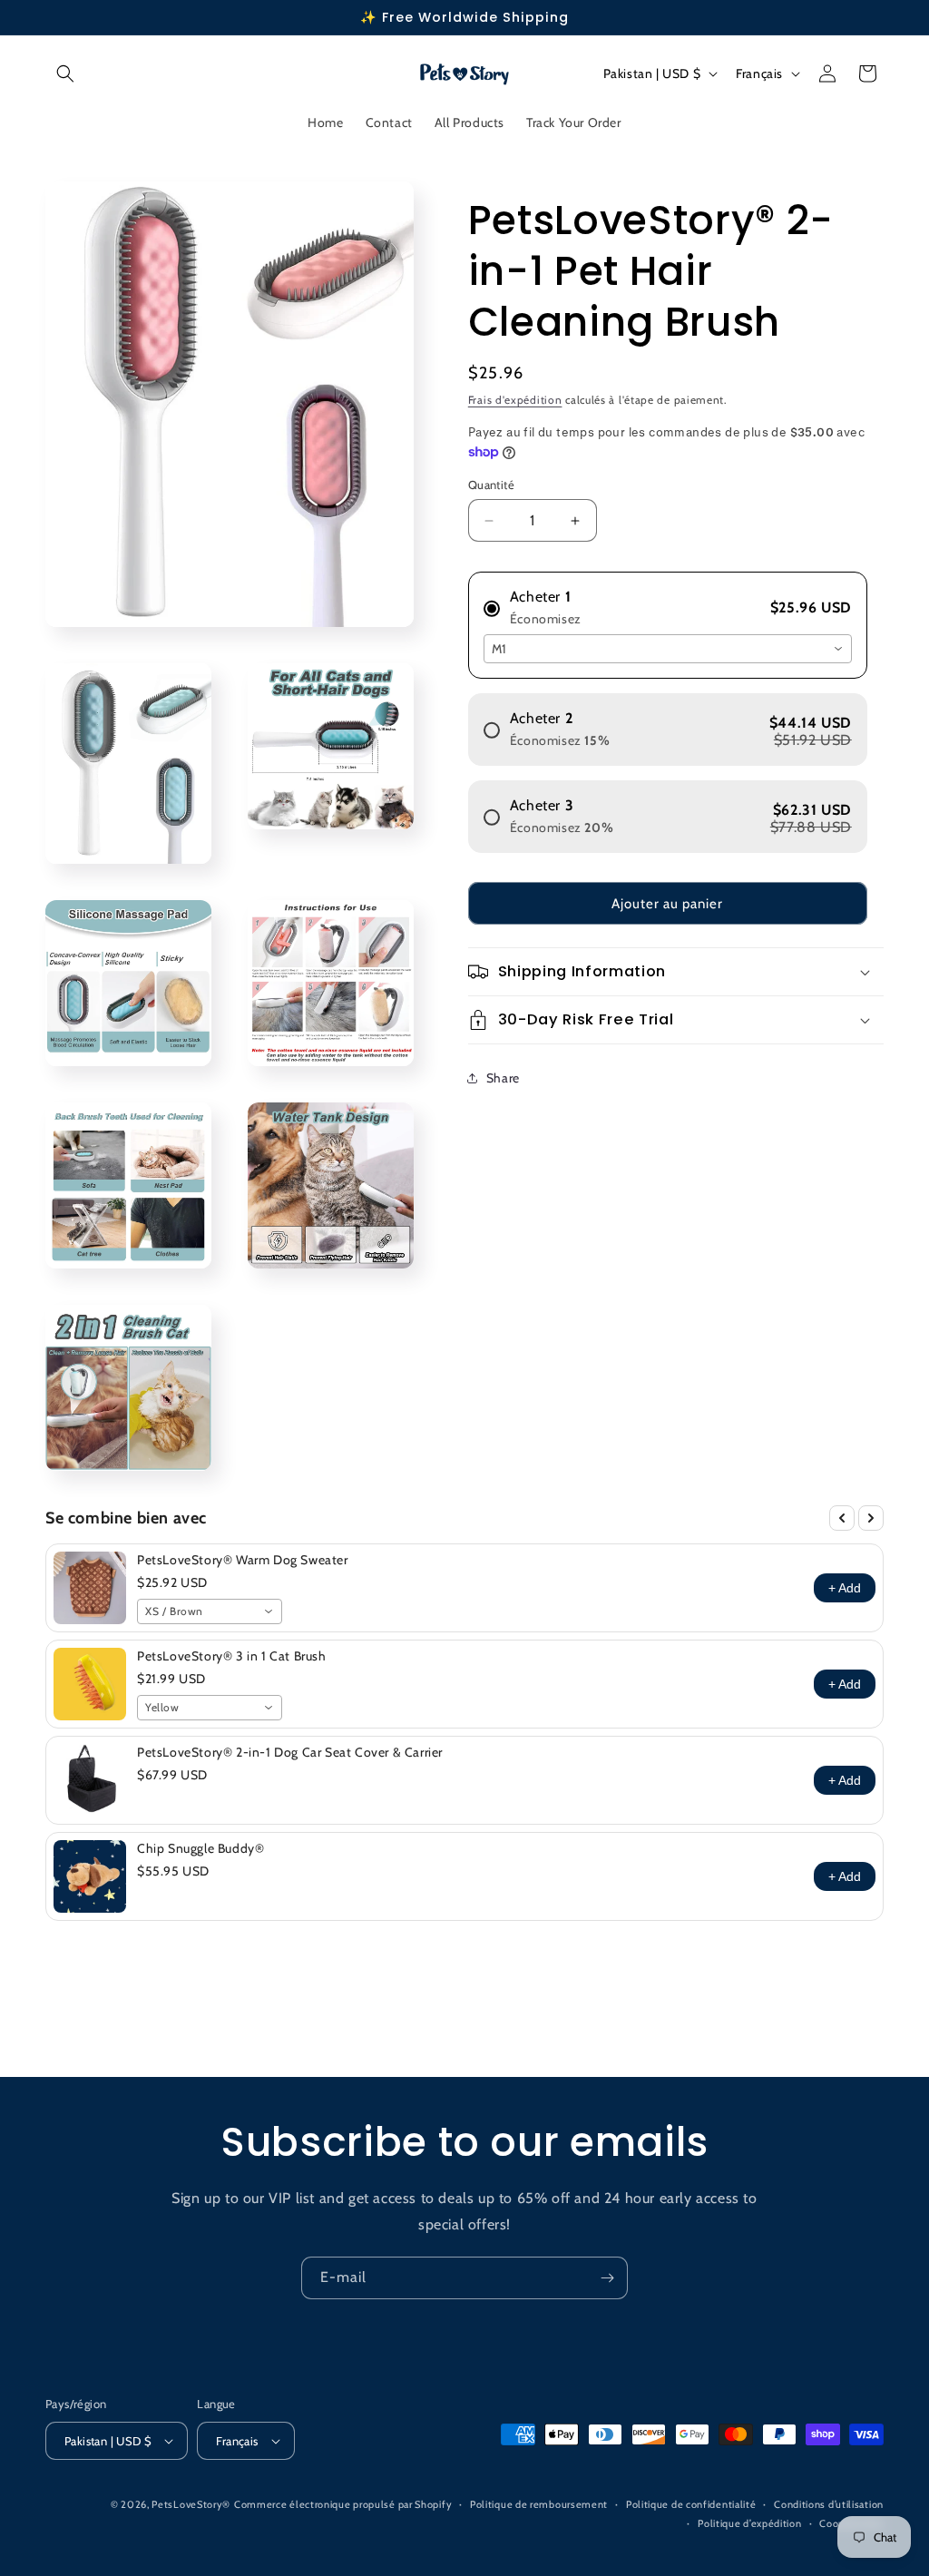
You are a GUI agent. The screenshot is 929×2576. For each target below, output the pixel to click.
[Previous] (842, 1518)
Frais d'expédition (515, 400)
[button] (65, 73)
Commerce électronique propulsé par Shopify (343, 2504)
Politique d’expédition (749, 2523)
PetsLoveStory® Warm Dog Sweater (243, 1560)
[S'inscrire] (607, 2278)
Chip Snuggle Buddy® (200, 1848)
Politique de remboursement (539, 2504)
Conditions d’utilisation (829, 2504)
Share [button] (503, 1078)
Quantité (491, 485)
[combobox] (668, 649)
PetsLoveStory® (191, 2504)
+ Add (845, 1588)
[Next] (871, 1518)
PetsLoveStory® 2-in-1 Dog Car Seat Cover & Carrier (290, 1752)
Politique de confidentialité (691, 2504)
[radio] (668, 601)
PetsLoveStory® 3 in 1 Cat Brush (232, 1656)
